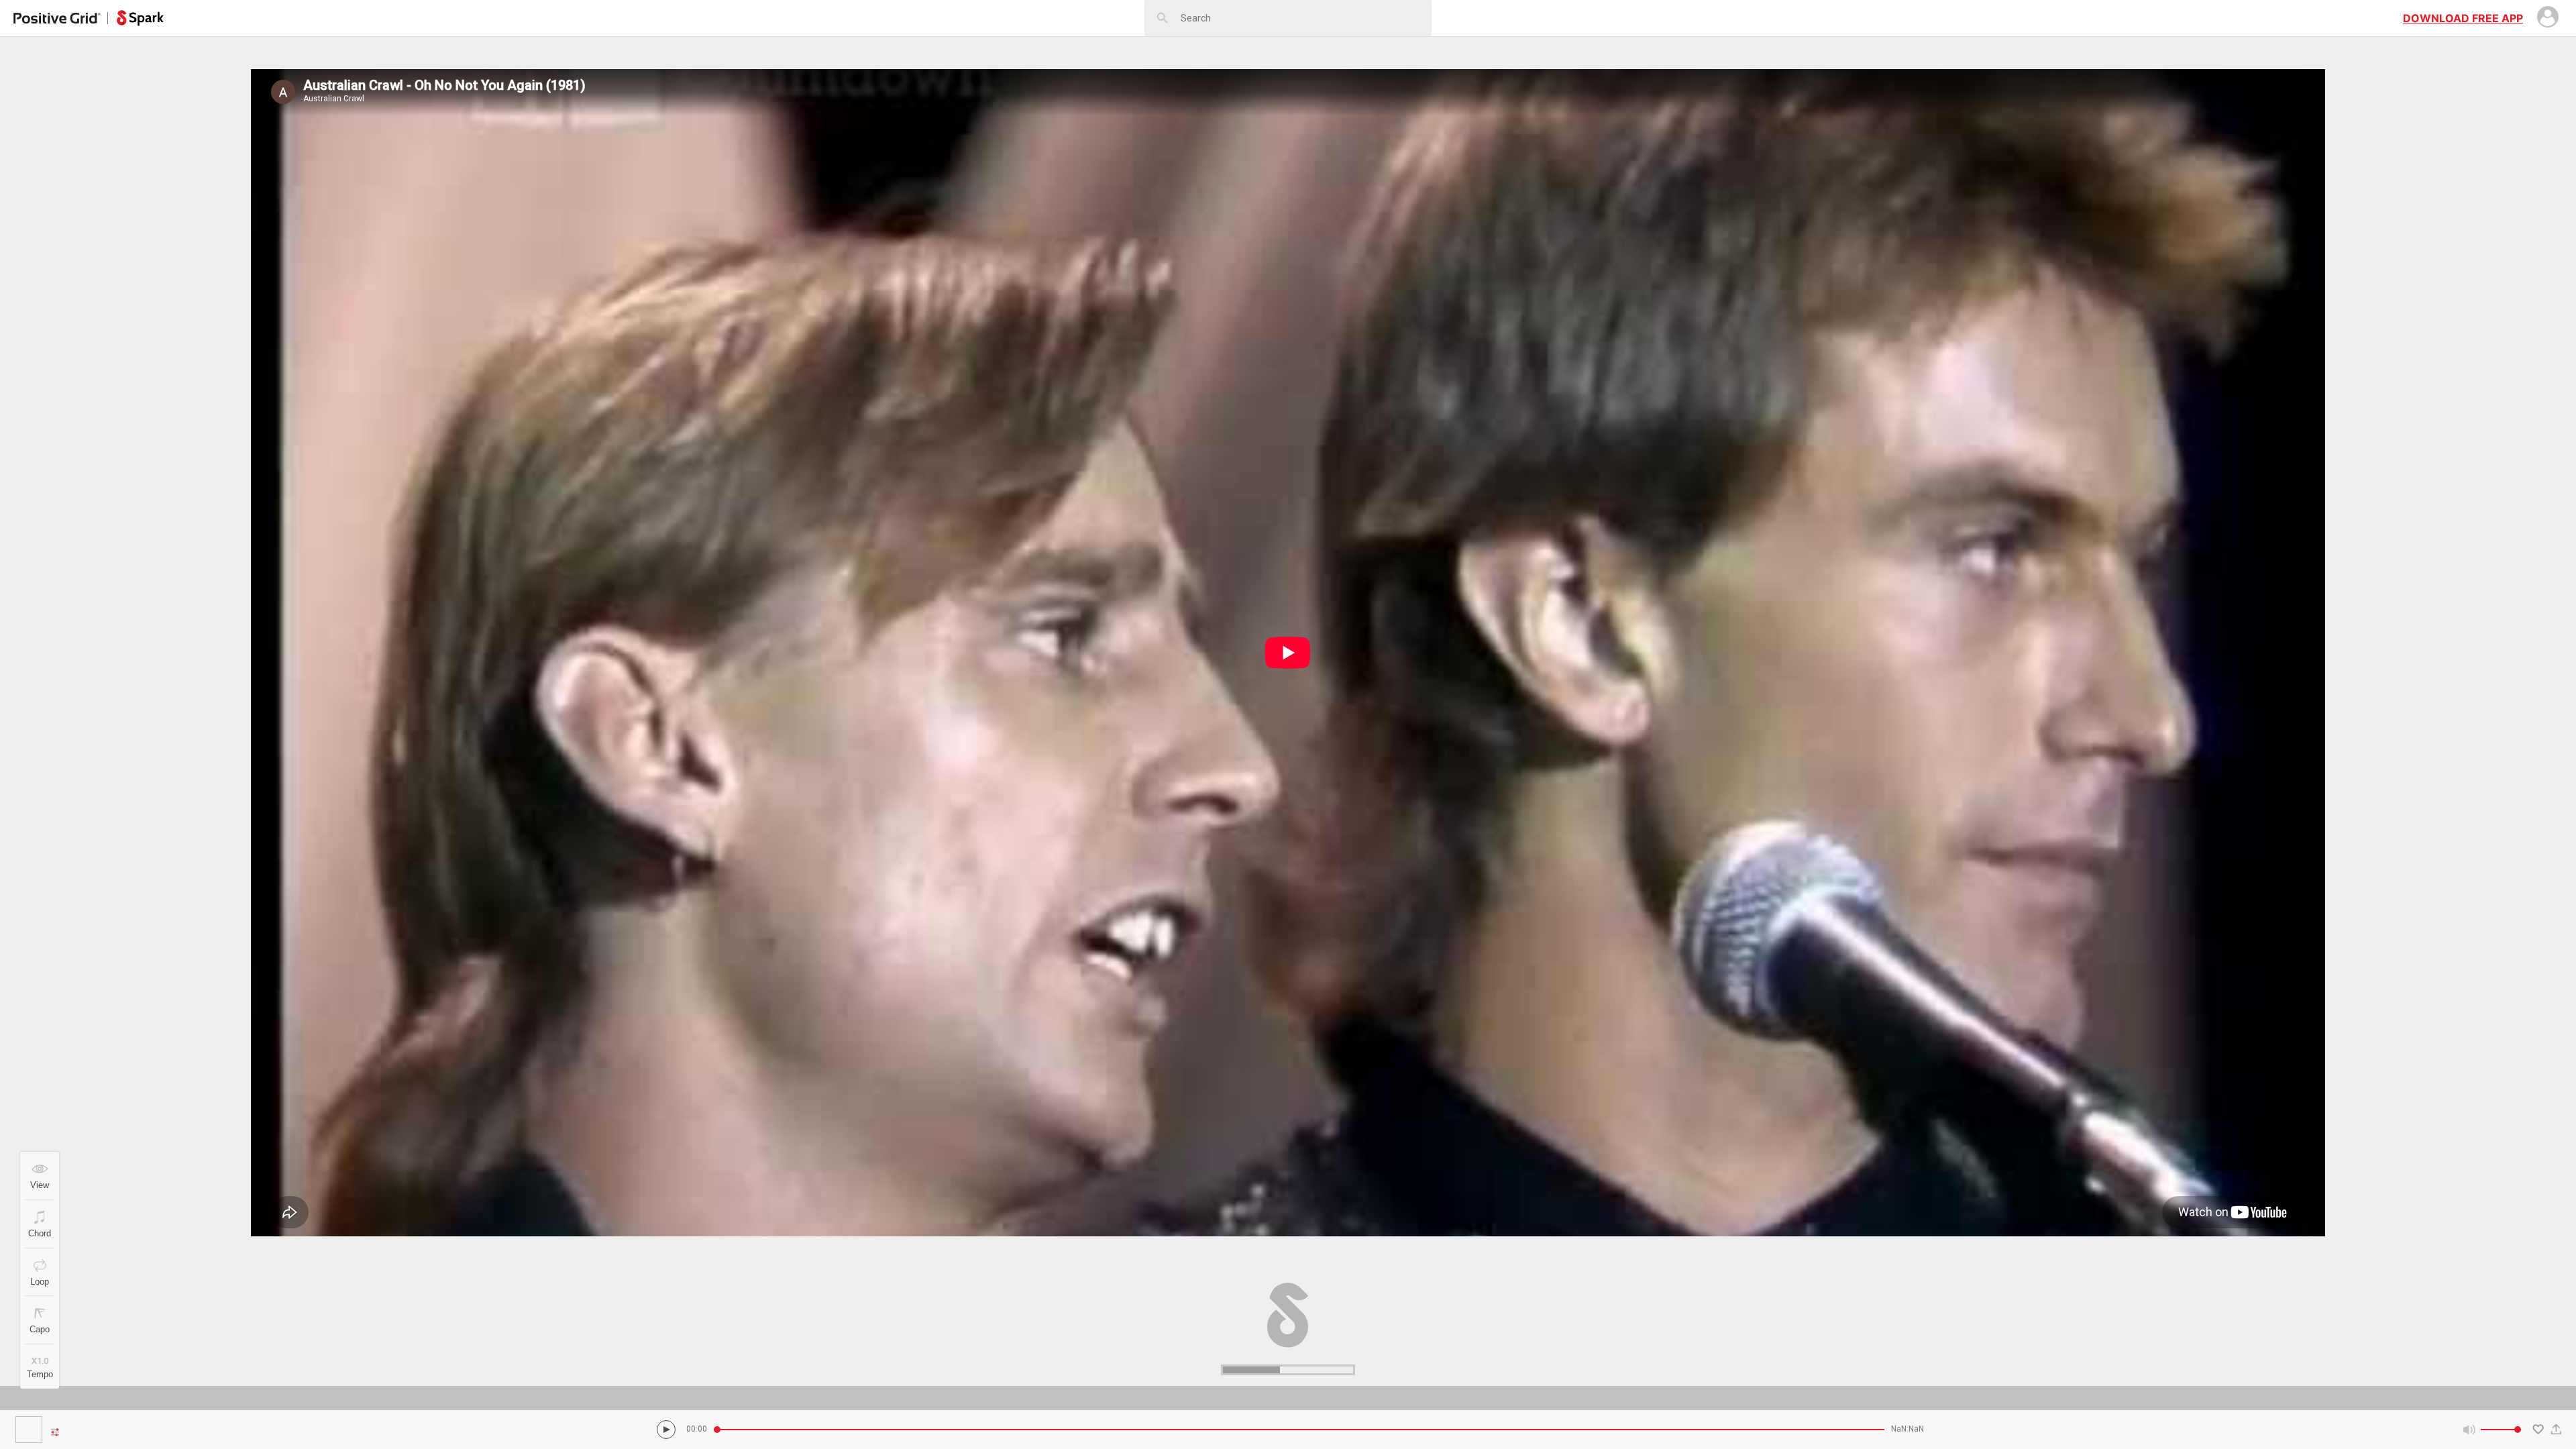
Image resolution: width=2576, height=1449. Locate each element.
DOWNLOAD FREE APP (2463, 18)
